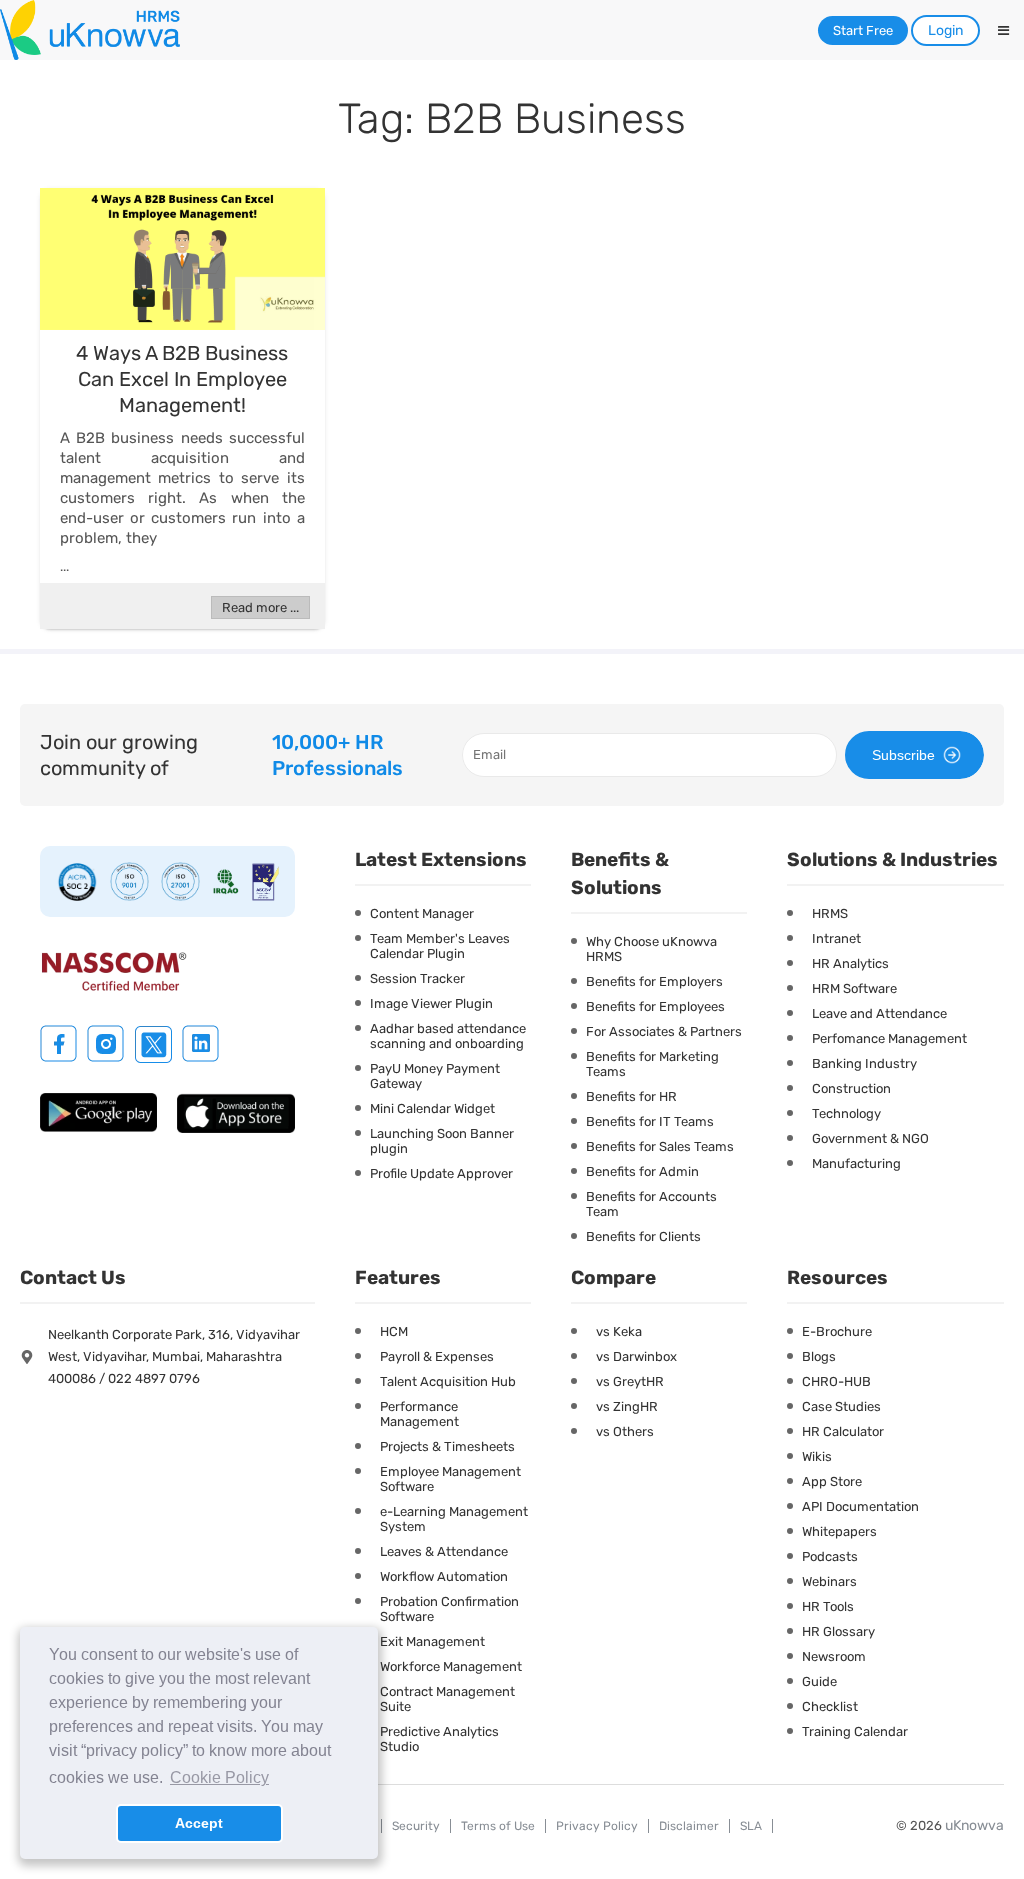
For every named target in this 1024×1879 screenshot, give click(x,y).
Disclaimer (689, 1826)
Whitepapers (839, 1531)
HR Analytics (850, 963)
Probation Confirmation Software (449, 1609)
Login (945, 30)
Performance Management (419, 1414)
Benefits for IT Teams (650, 1121)
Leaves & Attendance (444, 1551)
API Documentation (860, 1506)
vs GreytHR (630, 1381)
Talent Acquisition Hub (448, 1381)
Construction (851, 1088)
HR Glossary (838, 1631)
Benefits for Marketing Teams (652, 1064)
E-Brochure (837, 1331)
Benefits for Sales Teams (660, 1146)
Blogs (819, 1356)
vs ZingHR (627, 1406)
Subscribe (903, 755)
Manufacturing (856, 1163)
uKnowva (974, 1825)
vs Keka (619, 1331)
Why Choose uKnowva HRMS (651, 949)
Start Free (863, 30)
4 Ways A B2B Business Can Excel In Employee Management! (182, 379)
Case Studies (841, 1406)
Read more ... (260, 607)
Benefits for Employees (655, 1006)
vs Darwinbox (636, 1356)
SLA (751, 1826)
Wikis (817, 1456)
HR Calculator (843, 1431)
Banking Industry (864, 1063)
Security (416, 1826)
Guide (819, 1681)
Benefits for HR (631, 1096)
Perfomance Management (889, 1038)
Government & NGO (870, 1138)
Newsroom (834, 1656)
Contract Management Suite (447, 1699)
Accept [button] (199, 1823)
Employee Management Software (450, 1479)
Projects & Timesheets (447, 1446)
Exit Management (432, 1641)
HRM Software (854, 988)
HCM (394, 1331)
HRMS (830, 913)
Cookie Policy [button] (219, 1777)
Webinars (829, 1581)
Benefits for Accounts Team (651, 1204)
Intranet (836, 938)
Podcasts (830, 1556)
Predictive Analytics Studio (439, 1739)
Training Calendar (855, 1731)
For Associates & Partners (664, 1031)
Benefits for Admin (642, 1171)
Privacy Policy (597, 1826)
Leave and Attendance (879, 1013)
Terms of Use (498, 1826)
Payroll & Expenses (437, 1356)
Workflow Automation (444, 1576)
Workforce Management (451, 1666)
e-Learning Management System (454, 1519)
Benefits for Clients (643, 1236)
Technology (846, 1113)
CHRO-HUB (836, 1381)
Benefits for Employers (654, 981)
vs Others (625, 1431)
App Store (832, 1481)
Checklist (830, 1706)
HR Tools (828, 1606)
